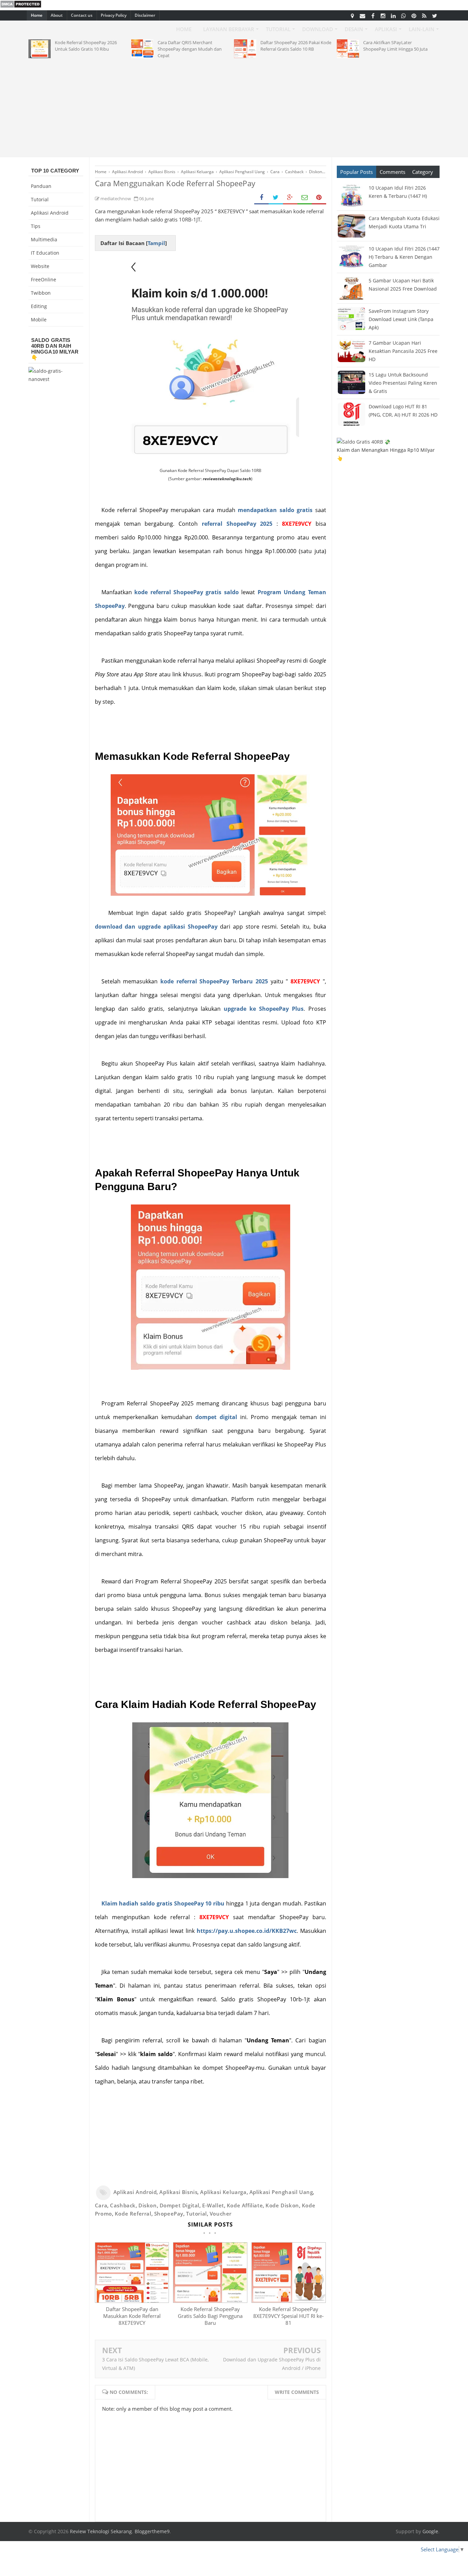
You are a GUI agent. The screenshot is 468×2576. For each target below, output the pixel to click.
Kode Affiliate (245, 2205)
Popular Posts (356, 172)
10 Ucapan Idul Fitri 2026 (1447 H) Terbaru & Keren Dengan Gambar (404, 257)
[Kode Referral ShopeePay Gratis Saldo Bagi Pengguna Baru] (210, 2301)
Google (430, 2531)
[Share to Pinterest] (319, 198)
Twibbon (41, 293)
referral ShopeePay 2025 (237, 524)
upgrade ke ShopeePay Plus (264, 1009)
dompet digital (216, 1417)
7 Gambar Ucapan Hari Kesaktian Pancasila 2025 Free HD (403, 351)
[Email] (362, 15)
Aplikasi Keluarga (223, 2192)
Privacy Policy (114, 15)
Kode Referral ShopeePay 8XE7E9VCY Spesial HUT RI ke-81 (288, 2316)
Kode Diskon (282, 2205)
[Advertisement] (234, 106)
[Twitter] (434, 15)
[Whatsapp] (404, 15)
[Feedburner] (424, 15)
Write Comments (297, 2392)
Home (37, 15)
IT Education (45, 253)
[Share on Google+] (290, 198)
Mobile (39, 320)
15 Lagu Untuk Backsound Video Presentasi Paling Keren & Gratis (403, 383)
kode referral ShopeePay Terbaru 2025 (214, 981)
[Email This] (305, 198)
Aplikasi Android (135, 2192)
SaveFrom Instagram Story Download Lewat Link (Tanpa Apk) (401, 319)
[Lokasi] (352, 15)
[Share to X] (276, 198)
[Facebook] (373, 15)
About (57, 15)
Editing (39, 306)
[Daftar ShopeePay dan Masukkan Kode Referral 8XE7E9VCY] (132, 2301)
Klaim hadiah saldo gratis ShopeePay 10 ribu (163, 1903)
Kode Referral (133, 2214)
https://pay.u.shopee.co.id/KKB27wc (247, 1931)
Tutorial (196, 2214)
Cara (101, 2205)
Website (40, 266)
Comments (392, 172)
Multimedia (44, 239)
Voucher (221, 2214)
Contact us (82, 15)
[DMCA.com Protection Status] (21, 6)
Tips (36, 226)
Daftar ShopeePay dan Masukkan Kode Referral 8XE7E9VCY (132, 2316)
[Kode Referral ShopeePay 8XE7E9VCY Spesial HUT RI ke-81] (288, 2301)
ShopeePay (169, 2214)
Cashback (123, 2205)
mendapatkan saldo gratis (275, 510)
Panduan (41, 186)
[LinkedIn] (393, 15)
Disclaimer (145, 15)
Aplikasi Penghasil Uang (281, 2192)
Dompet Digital (180, 2205)
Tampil (156, 243)
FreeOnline (44, 279)
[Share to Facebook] (261, 198)
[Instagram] (383, 15)
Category (423, 172)
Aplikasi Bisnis (178, 2192)
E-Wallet (213, 2205)
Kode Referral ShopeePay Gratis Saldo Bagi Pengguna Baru (210, 2316)
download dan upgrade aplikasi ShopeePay (156, 927)
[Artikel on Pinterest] (414, 15)
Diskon (148, 2205)
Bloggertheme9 (152, 2531)
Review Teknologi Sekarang (101, 2531)
